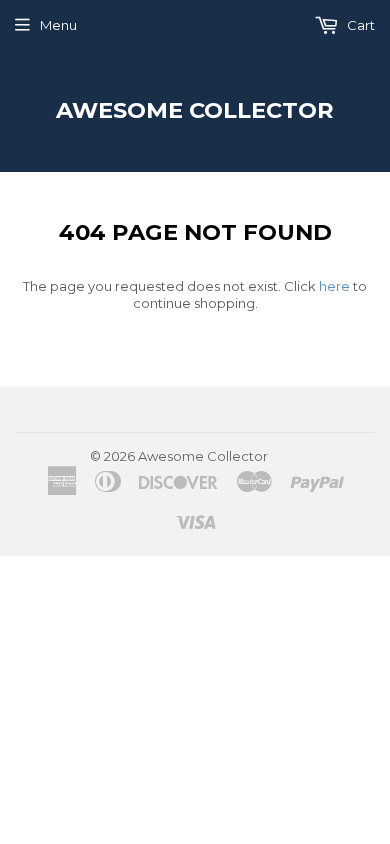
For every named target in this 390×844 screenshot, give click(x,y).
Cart (359, 25)
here (334, 286)
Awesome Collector (195, 110)
